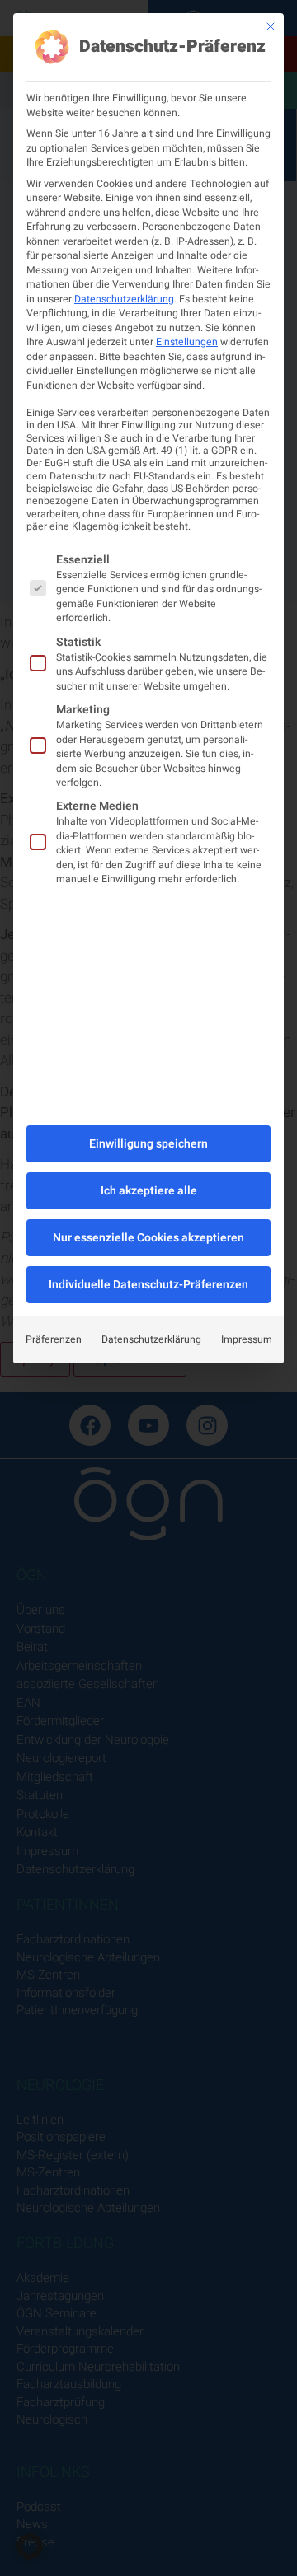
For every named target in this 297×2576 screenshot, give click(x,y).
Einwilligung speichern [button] (148, 1144)
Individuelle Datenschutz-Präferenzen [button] (148, 1285)
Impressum (247, 1339)
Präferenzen (54, 1339)
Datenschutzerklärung (124, 299)
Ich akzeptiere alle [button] (149, 1191)
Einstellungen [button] (187, 342)
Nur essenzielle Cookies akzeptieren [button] (148, 1238)
